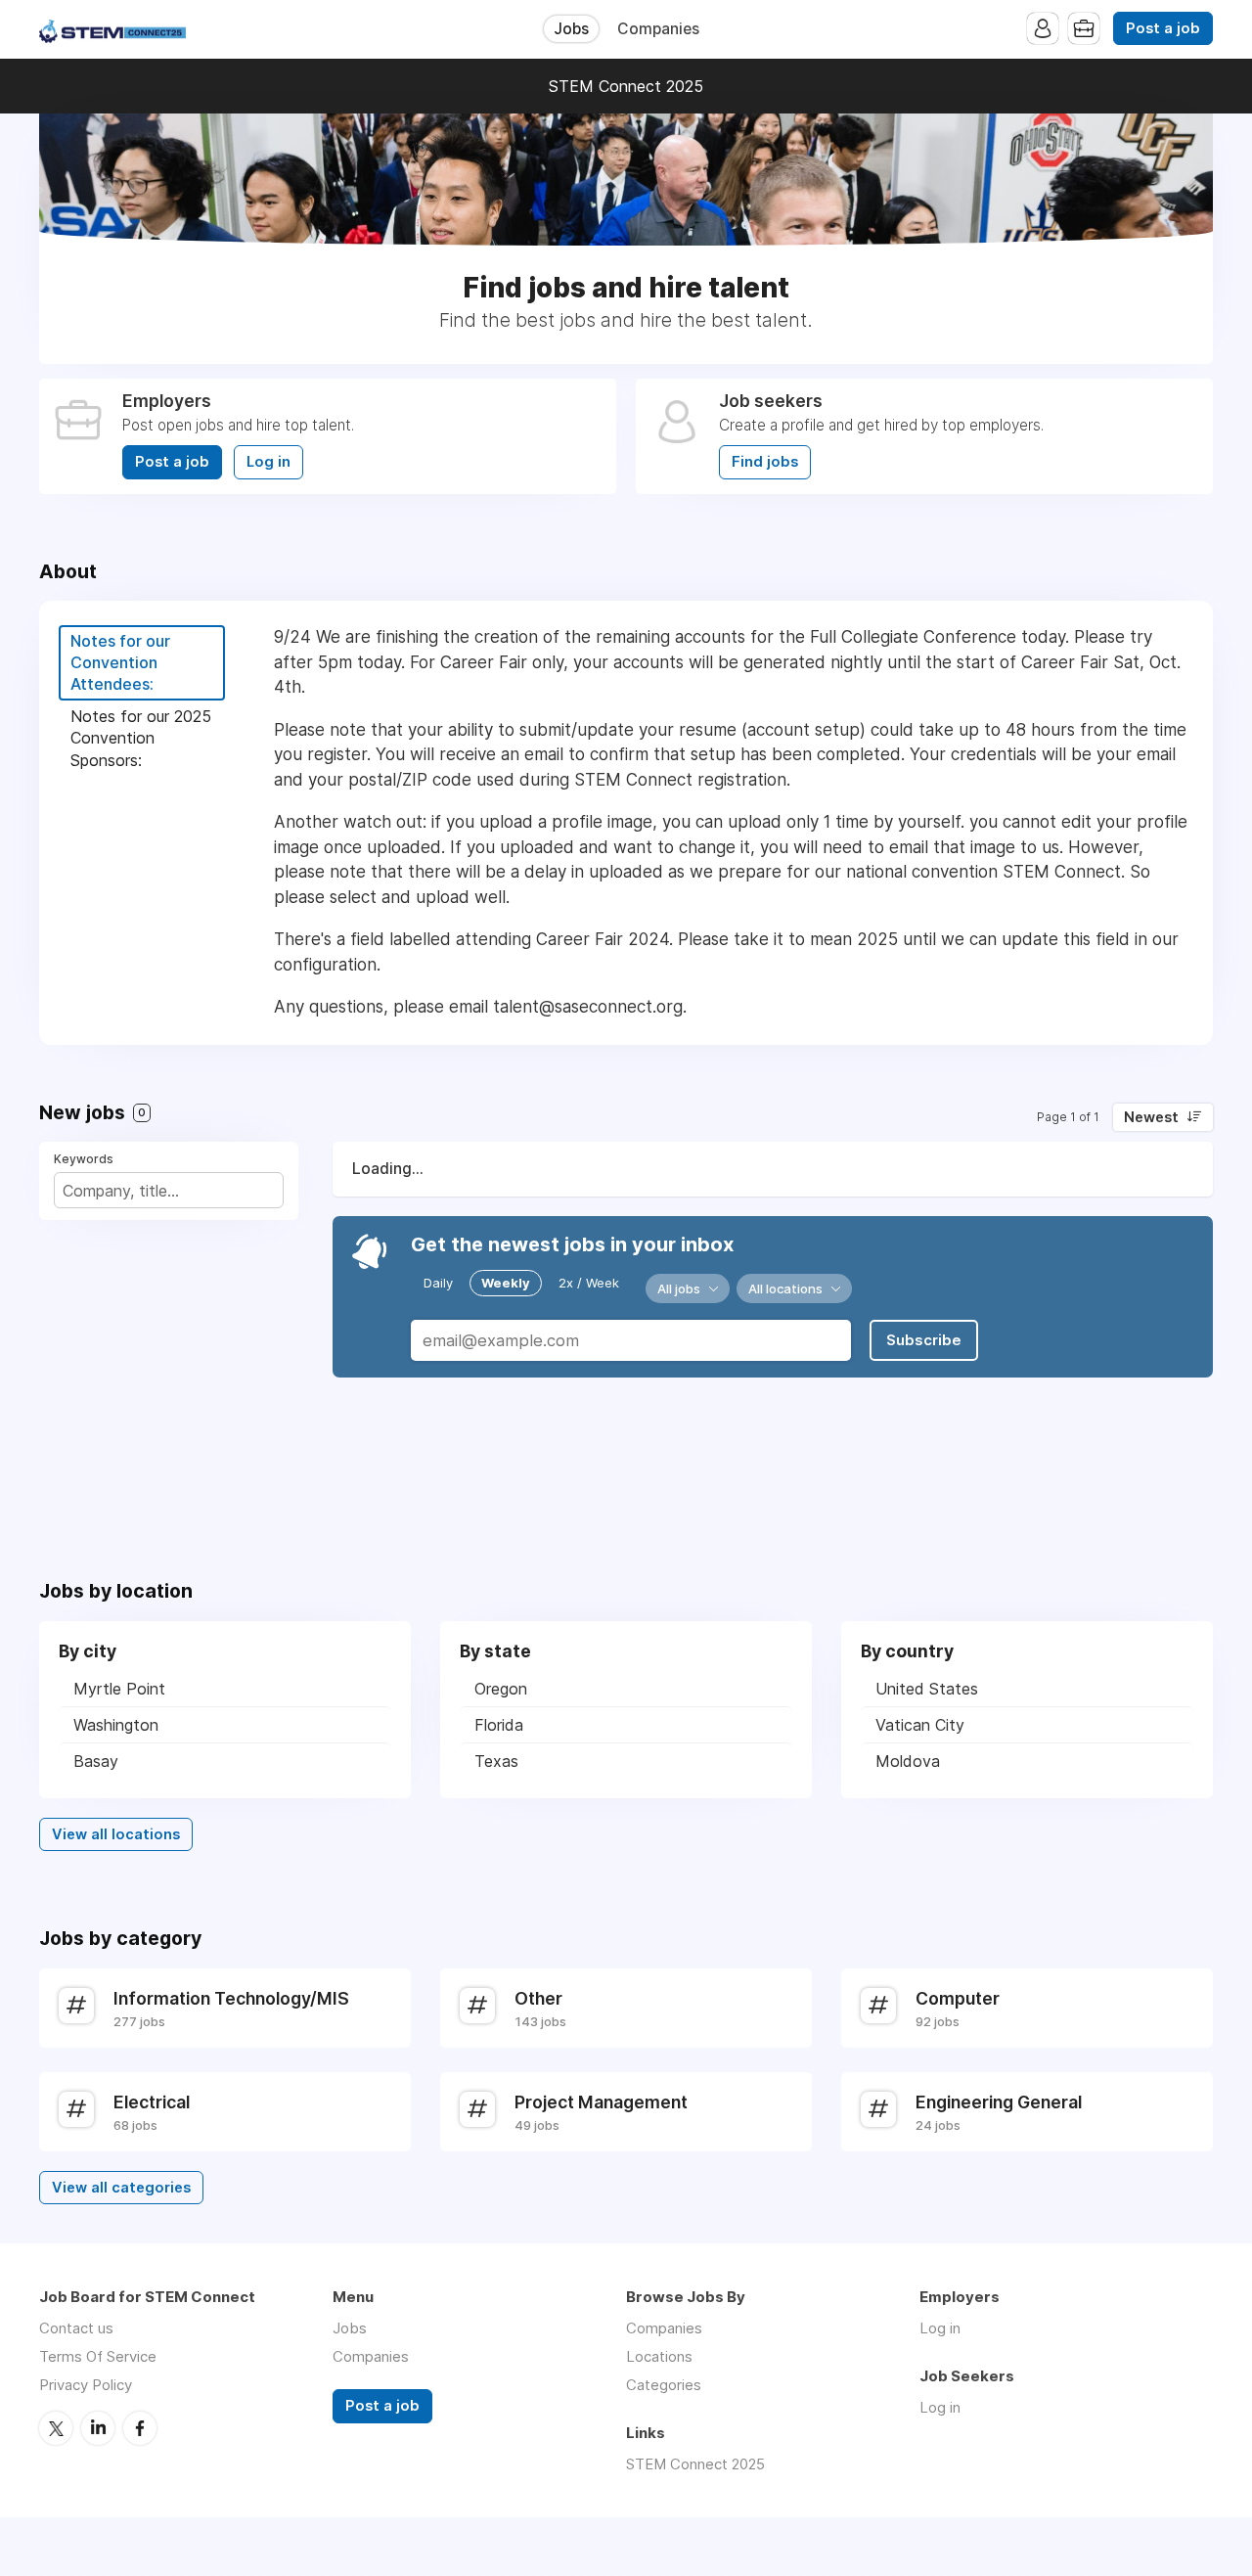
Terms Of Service (98, 2356)
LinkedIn (98, 2428)
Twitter (56, 2428)
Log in (268, 462)
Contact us (76, 2328)
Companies (658, 29)
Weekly (506, 1283)
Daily (438, 1283)
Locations (659, 2356)
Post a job (1163, 28)
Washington (116, 1725)
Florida (499, 1725)
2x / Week (589, 1283)
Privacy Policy (86, 2385)
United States (927, 1689)
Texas (496, 1761)
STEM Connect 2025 (626, 86)
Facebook (140, 2428)
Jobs (571, 29)
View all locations (116, 1834)
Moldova (908, 1761)
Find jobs (765, 462)
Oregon (501, 1689)
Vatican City (920, 1725)
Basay (96, 1761)
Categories (664, 2385)
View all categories (121, 2188)
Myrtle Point (119, 1689)
